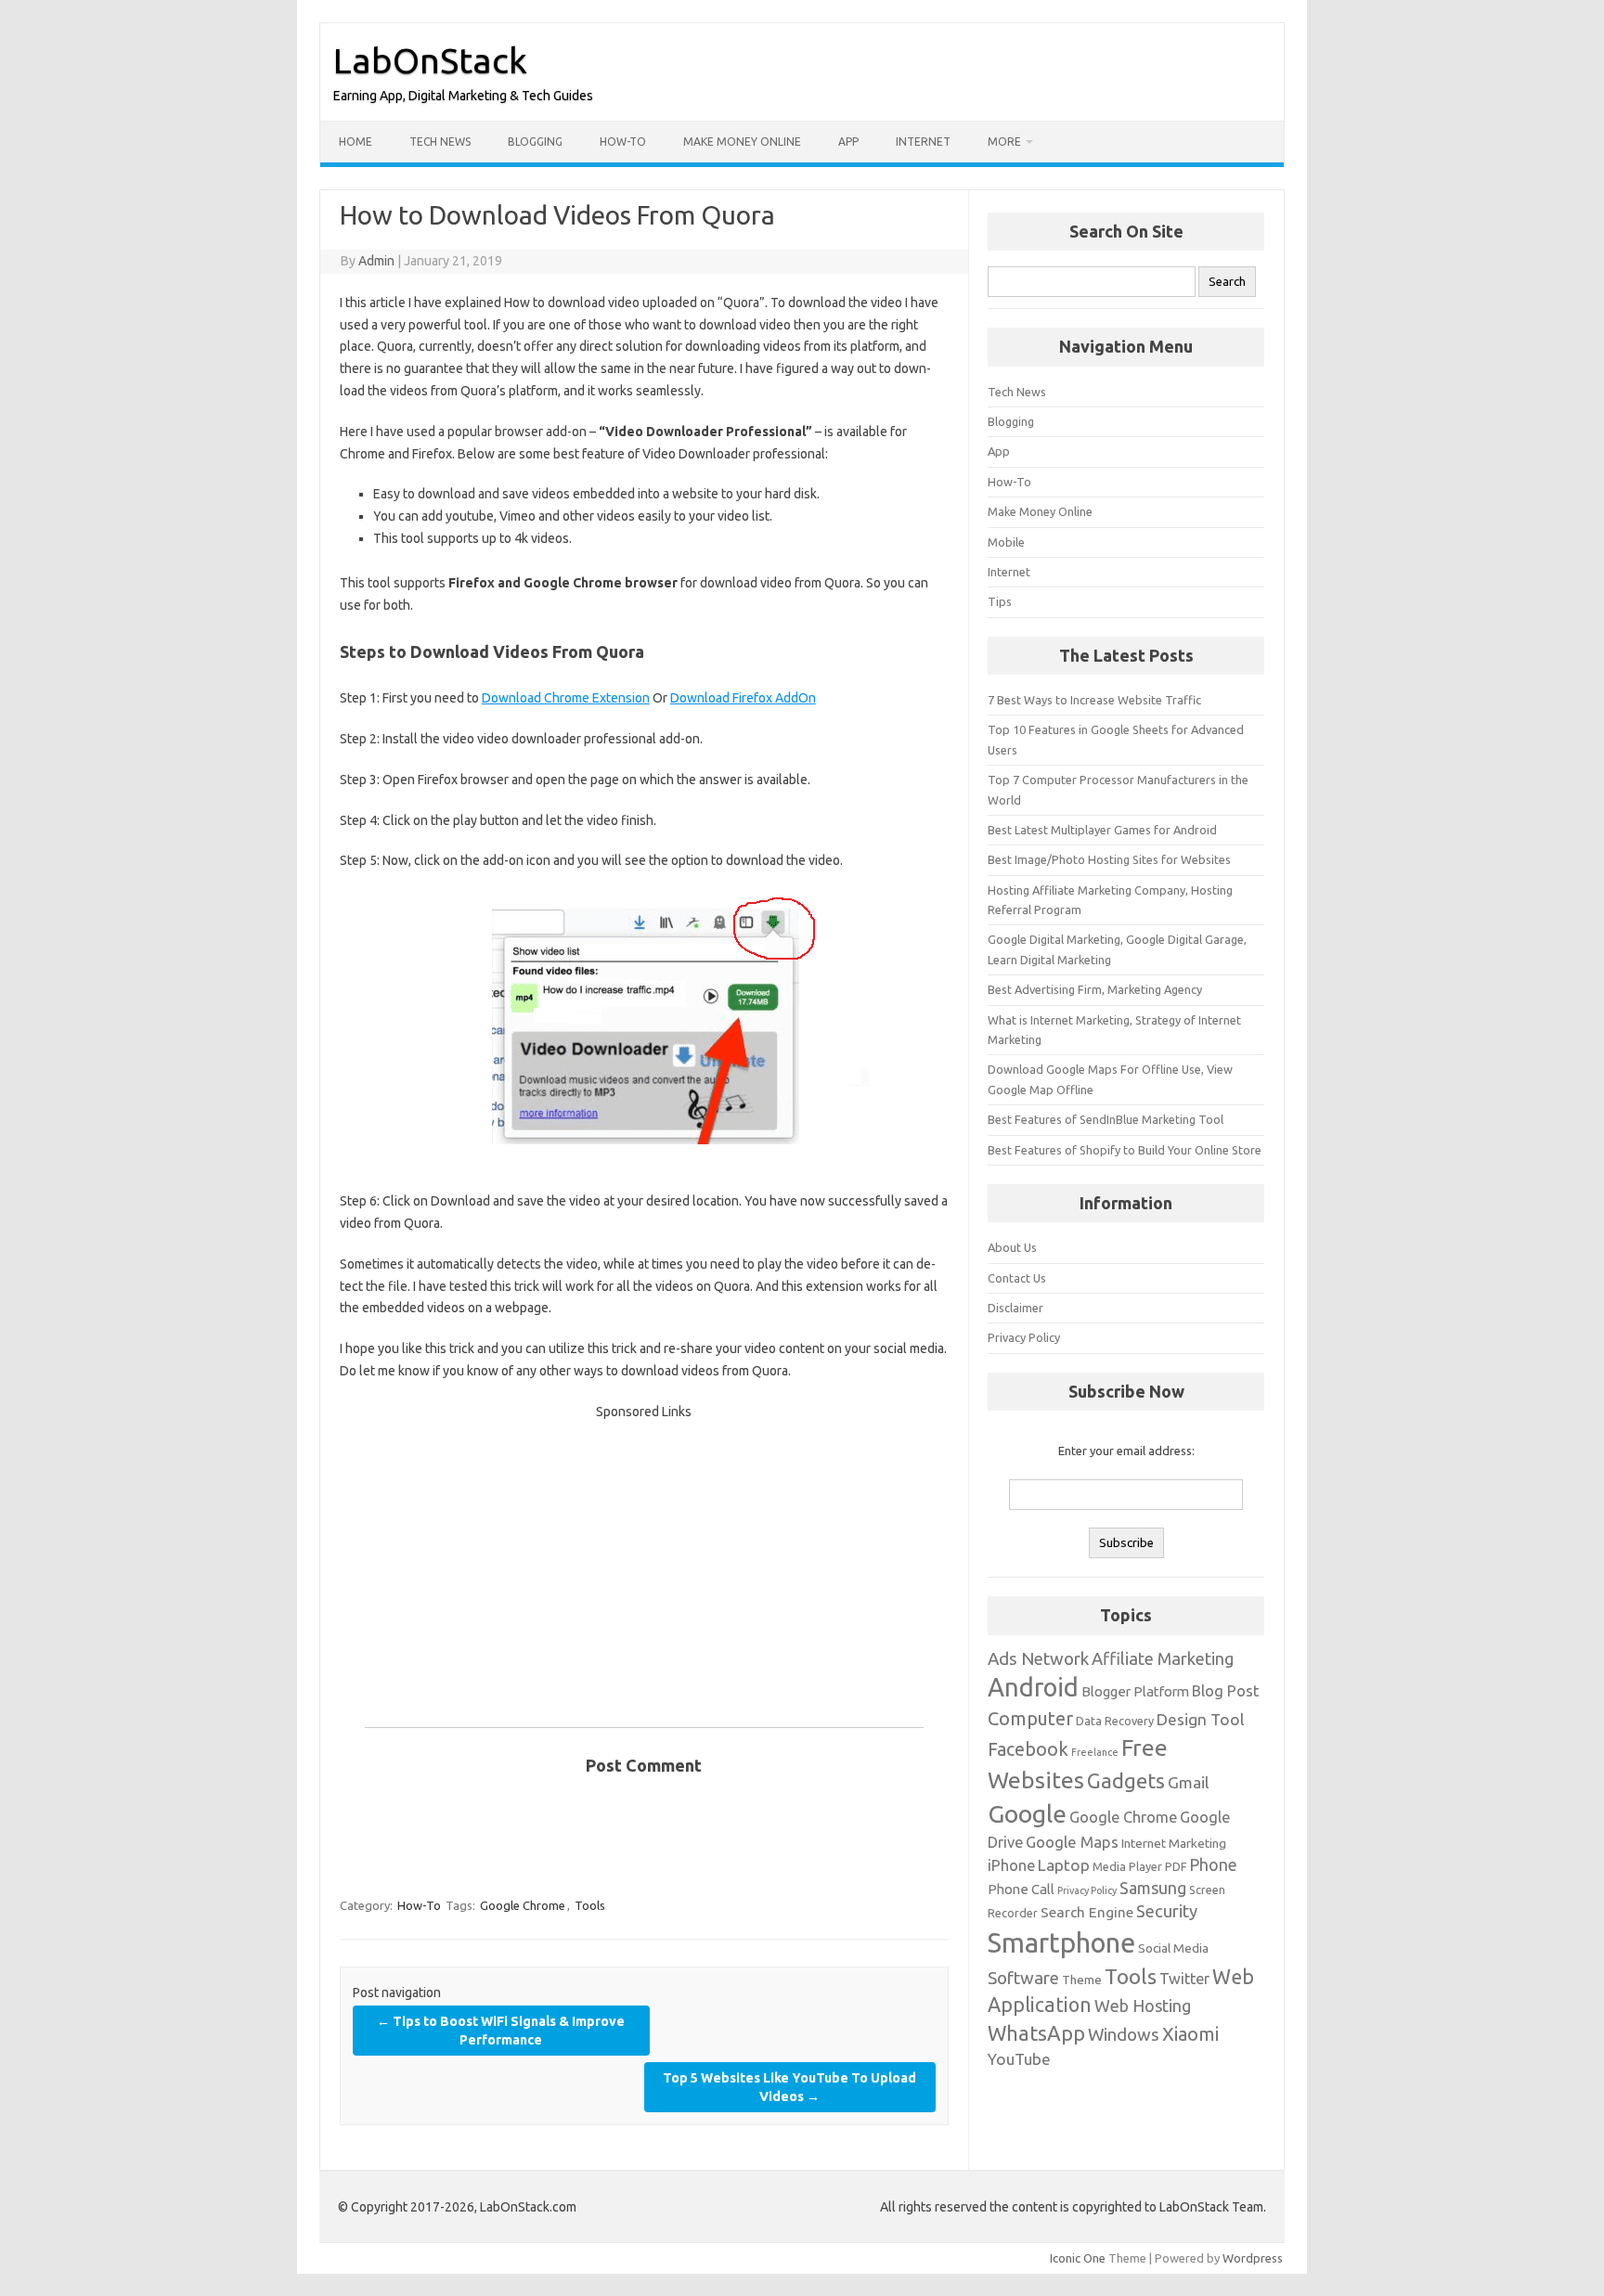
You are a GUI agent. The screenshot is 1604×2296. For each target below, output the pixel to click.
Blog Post (1225, 1691)
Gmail (1188, 1782)
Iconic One (1078, 2258)
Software (1023, 1978)
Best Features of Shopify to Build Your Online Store (1125, 1150)
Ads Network (1038, 1658)
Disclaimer (1015, 1308)
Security (1167, 1911)
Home (356, 142)
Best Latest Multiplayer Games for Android (1102, 830)
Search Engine (1087, 1912)
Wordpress (1253, 2258)
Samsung (1153, 1888)
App (848, 142)
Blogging (535, 142)
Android (1033, 1687)
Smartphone (1061, 1943)
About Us (1012, 1247)
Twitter (1184, 1979)
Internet (923, 142)
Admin (376, 261)
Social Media (1173, 1948)
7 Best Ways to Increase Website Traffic (1094, 700)
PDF (1176, 1866)
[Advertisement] (644, 1554)
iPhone (1011, 1865)
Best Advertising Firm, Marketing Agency (1095, 989)
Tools (590, 1905)
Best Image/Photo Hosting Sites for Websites (1109, 859)
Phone (1213, 1864)
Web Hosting (1143, 2006)
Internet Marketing (1174, 1843)
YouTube (1019, 2059)
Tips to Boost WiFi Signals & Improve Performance (501, 2031)
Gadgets (1126, 1780)
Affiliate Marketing (1163, 1658)
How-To (623, 142)
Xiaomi (1190, 2034)
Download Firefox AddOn (743, 698)
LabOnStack (430, 60)
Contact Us (1017, 1278)
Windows (1124, 2034)
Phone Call (1021, 1889)
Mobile (1006, 542)
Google (1027, 1813)
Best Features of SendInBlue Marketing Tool (1106, 1119)
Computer (1030, 1718)
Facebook (1028, 1749)
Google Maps (1072, 1842)
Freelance (1095, 1752)
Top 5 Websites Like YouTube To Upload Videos (789, 2087)
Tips (1000, 601)
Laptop (1064, 1865)
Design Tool (1200, 1719)
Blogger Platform (1135, 1691)
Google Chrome (523, 1905)
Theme (1082, 1980)
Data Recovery (1115, 1721)
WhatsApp (1036, 2033)
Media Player (1127, 1866)
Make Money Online (742, 142)
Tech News (440, 142)
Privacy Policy (1024, 1337)
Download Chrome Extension (566, 698)
